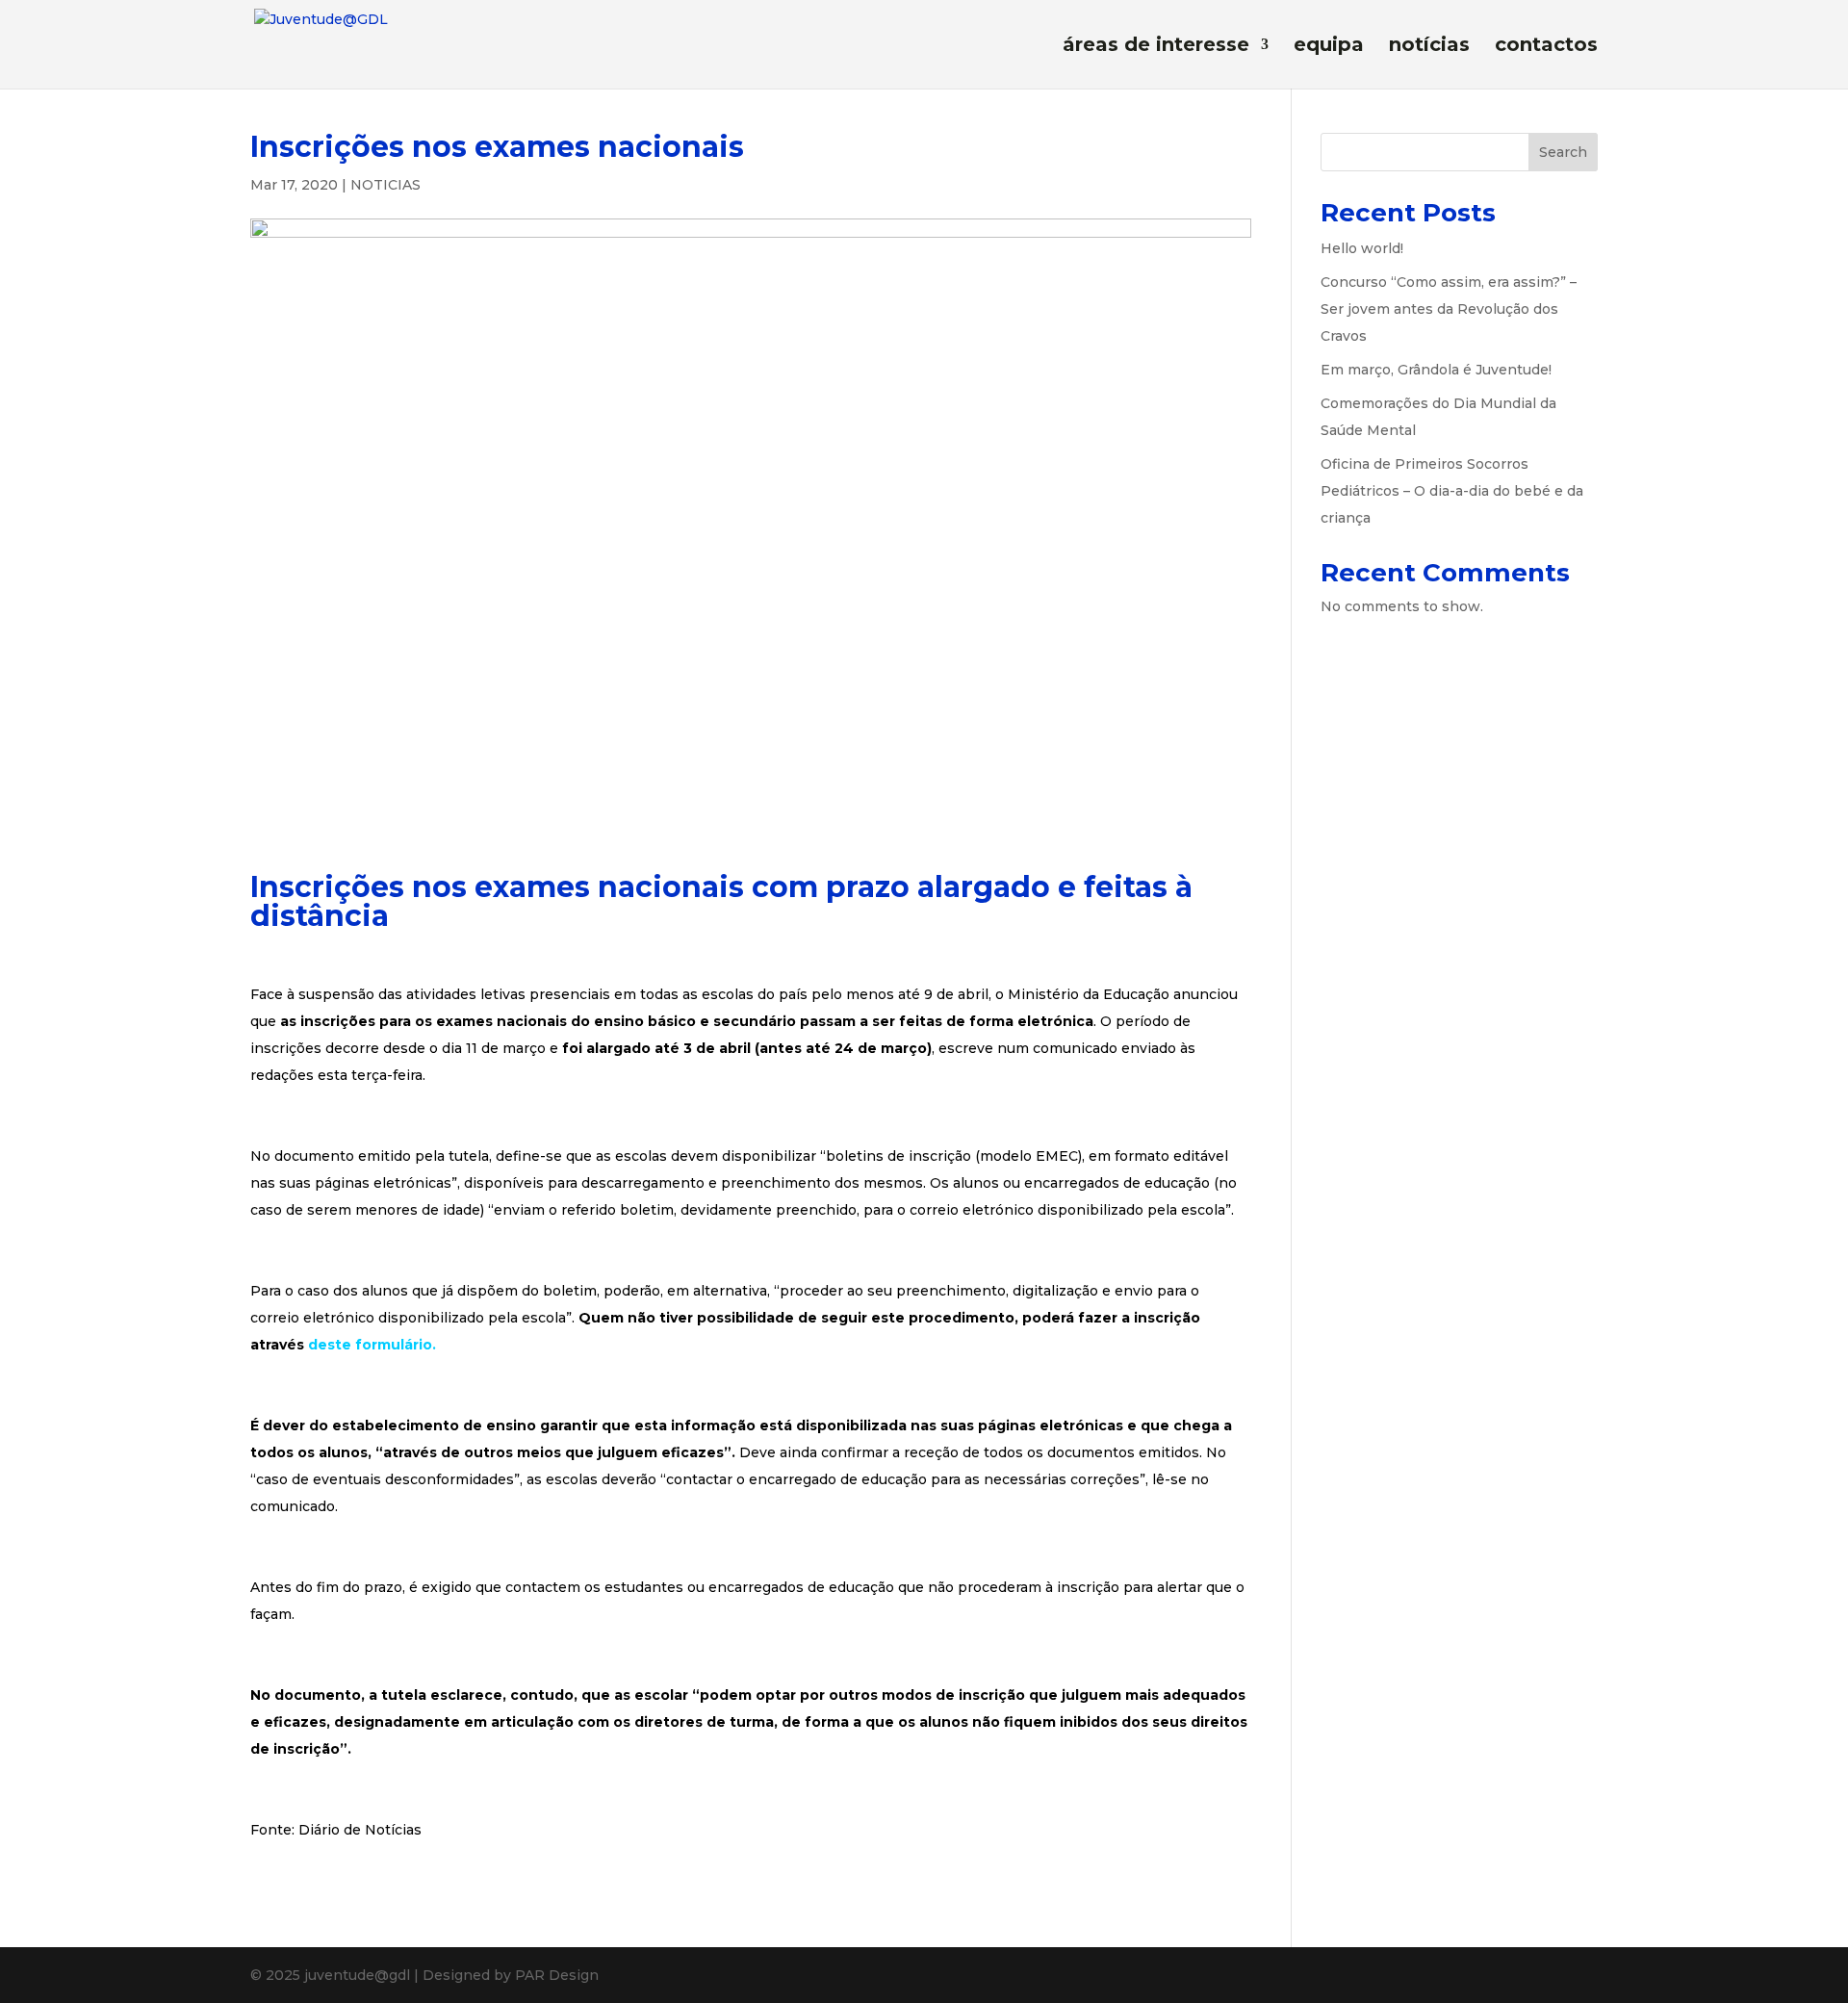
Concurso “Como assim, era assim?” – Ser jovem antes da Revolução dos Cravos (1449, 309)
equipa (1329, 47)
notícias (1429, 47)
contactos (1546, 47)
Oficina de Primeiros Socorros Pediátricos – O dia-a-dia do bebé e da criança (1452, 491)
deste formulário (370, 1345)
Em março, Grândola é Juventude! (1436, 370)
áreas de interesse (1156, 47)
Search (1563, 152)
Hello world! (1362, 248)
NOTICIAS (385, 185)
